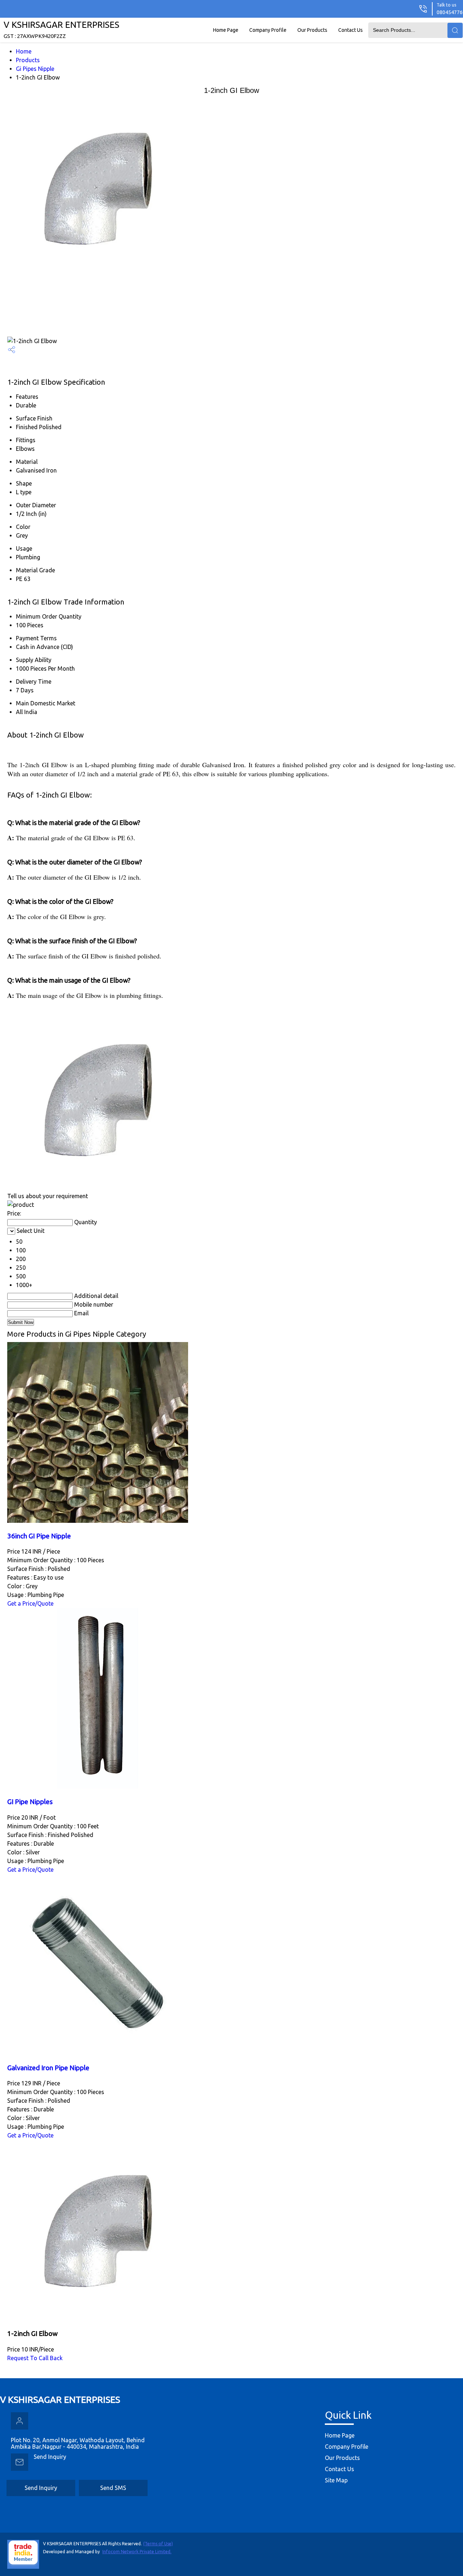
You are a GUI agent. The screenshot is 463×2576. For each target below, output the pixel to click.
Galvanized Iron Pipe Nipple (48, 2068)
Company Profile (268, 30)
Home (24, 51)
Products (28, 60)
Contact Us (351, 30)
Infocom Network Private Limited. (137, 2552)
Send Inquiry (50, 2457)
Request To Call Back (35, 2358)
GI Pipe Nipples (30, 1802)
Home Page (226, 30)
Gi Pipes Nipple (35, 69)
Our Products (312, 30)
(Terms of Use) (158, 2544)
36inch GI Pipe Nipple (39, 1536)
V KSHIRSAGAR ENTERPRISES (61, 29)
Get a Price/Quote (30, 1603)
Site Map (336, 2480)
